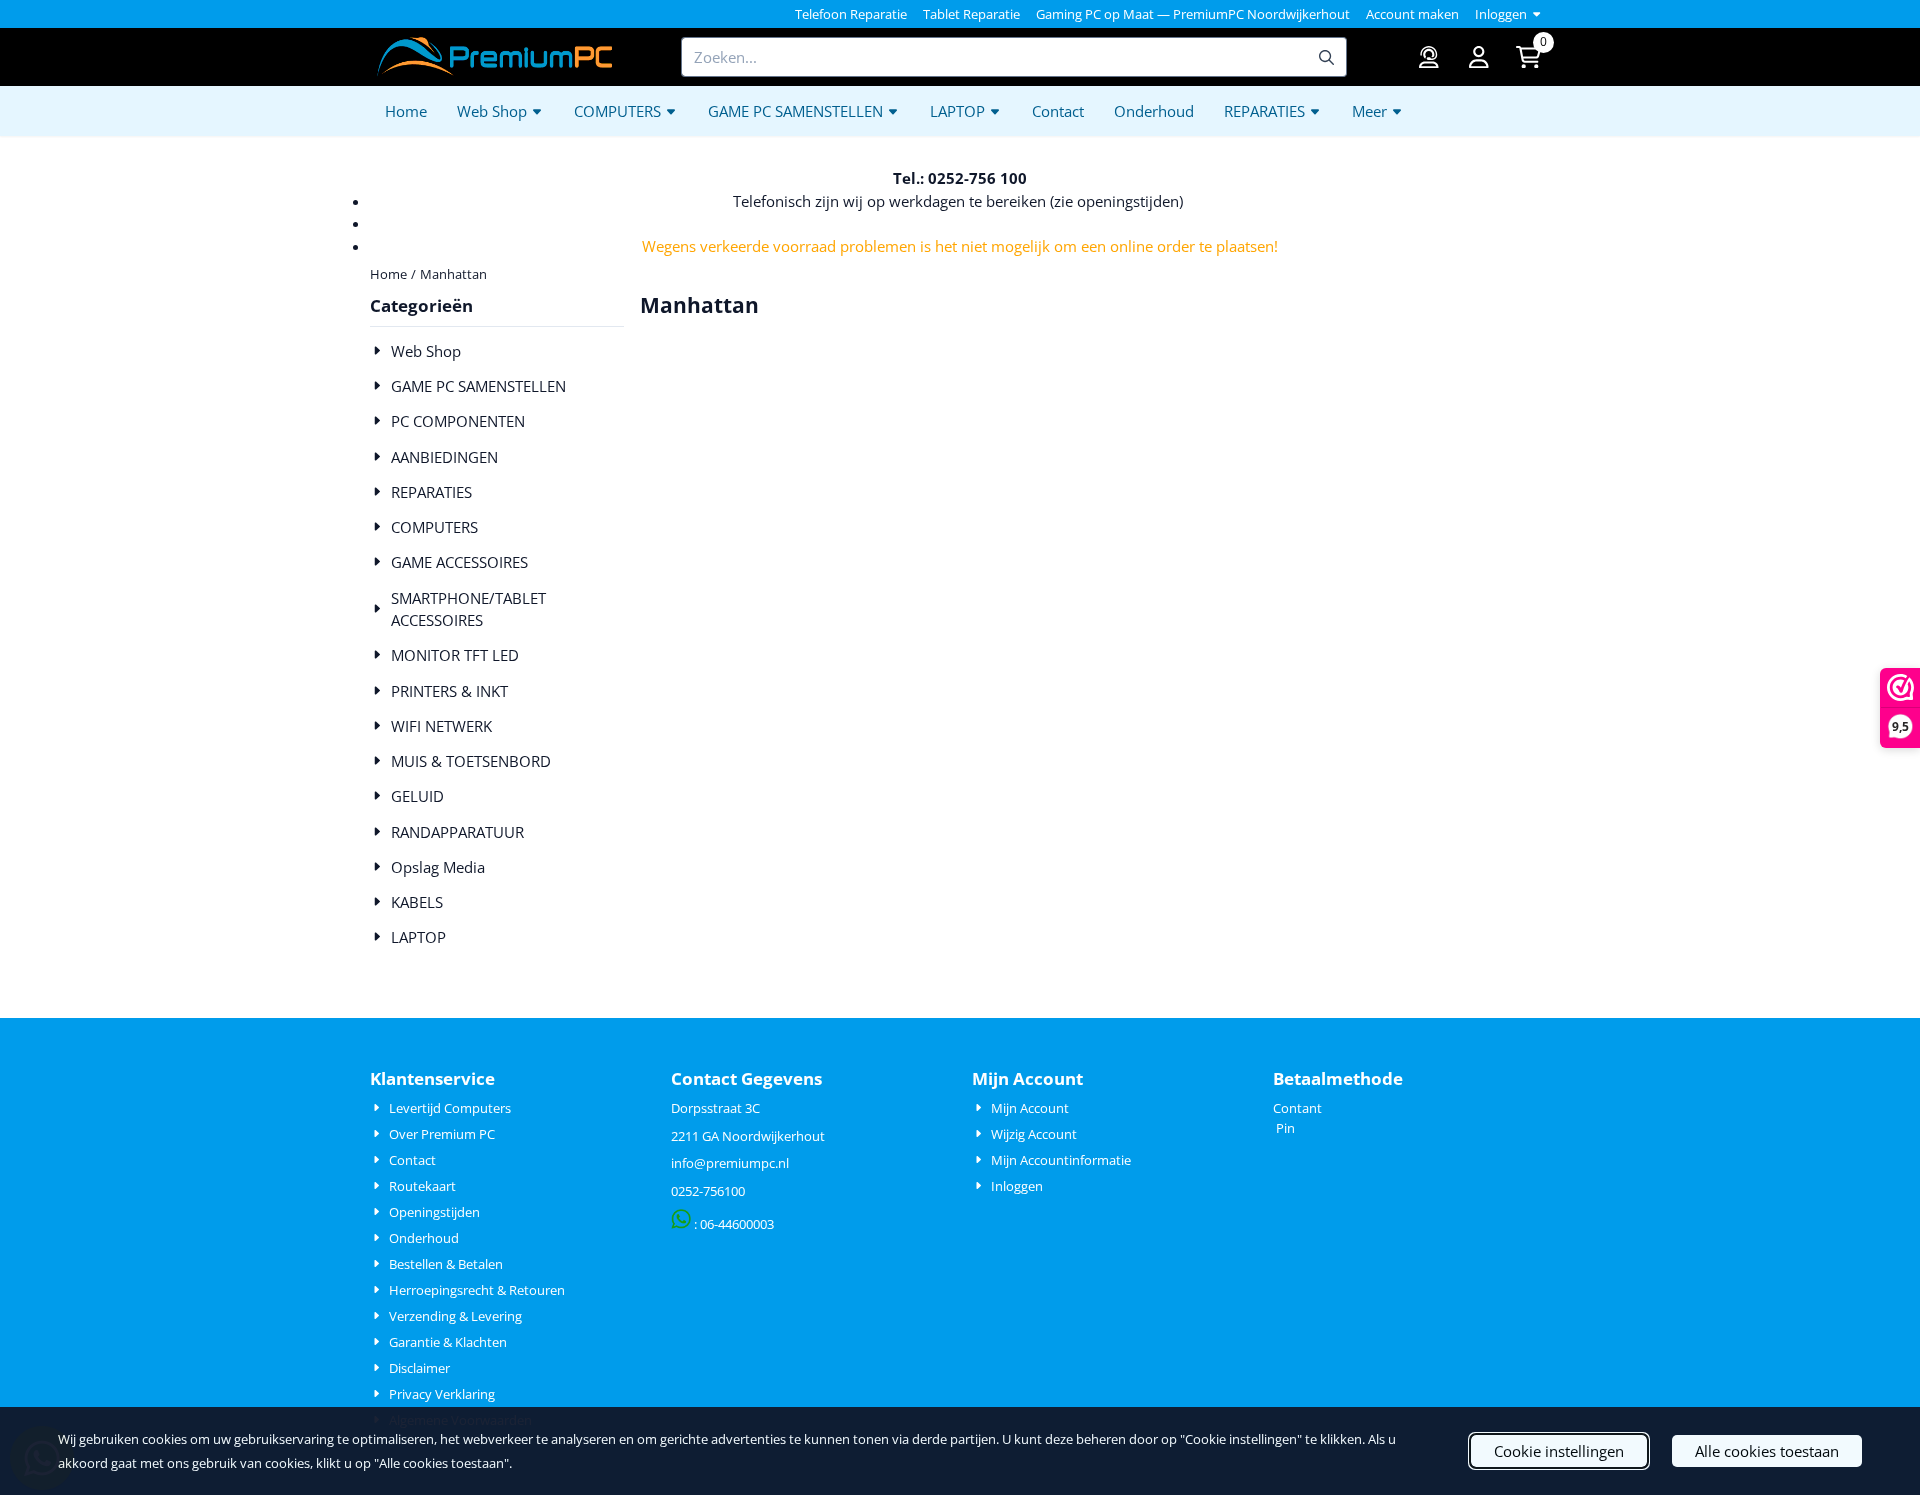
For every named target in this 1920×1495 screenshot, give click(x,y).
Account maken (1412, 14)
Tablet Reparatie (971, 14)
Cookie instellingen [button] (1559, 1451)
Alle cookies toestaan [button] (1767, 1451)
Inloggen (1501, 14)
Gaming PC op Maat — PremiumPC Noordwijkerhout (1193, 14)
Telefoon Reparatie (851, 14)
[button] (1479, 57)
